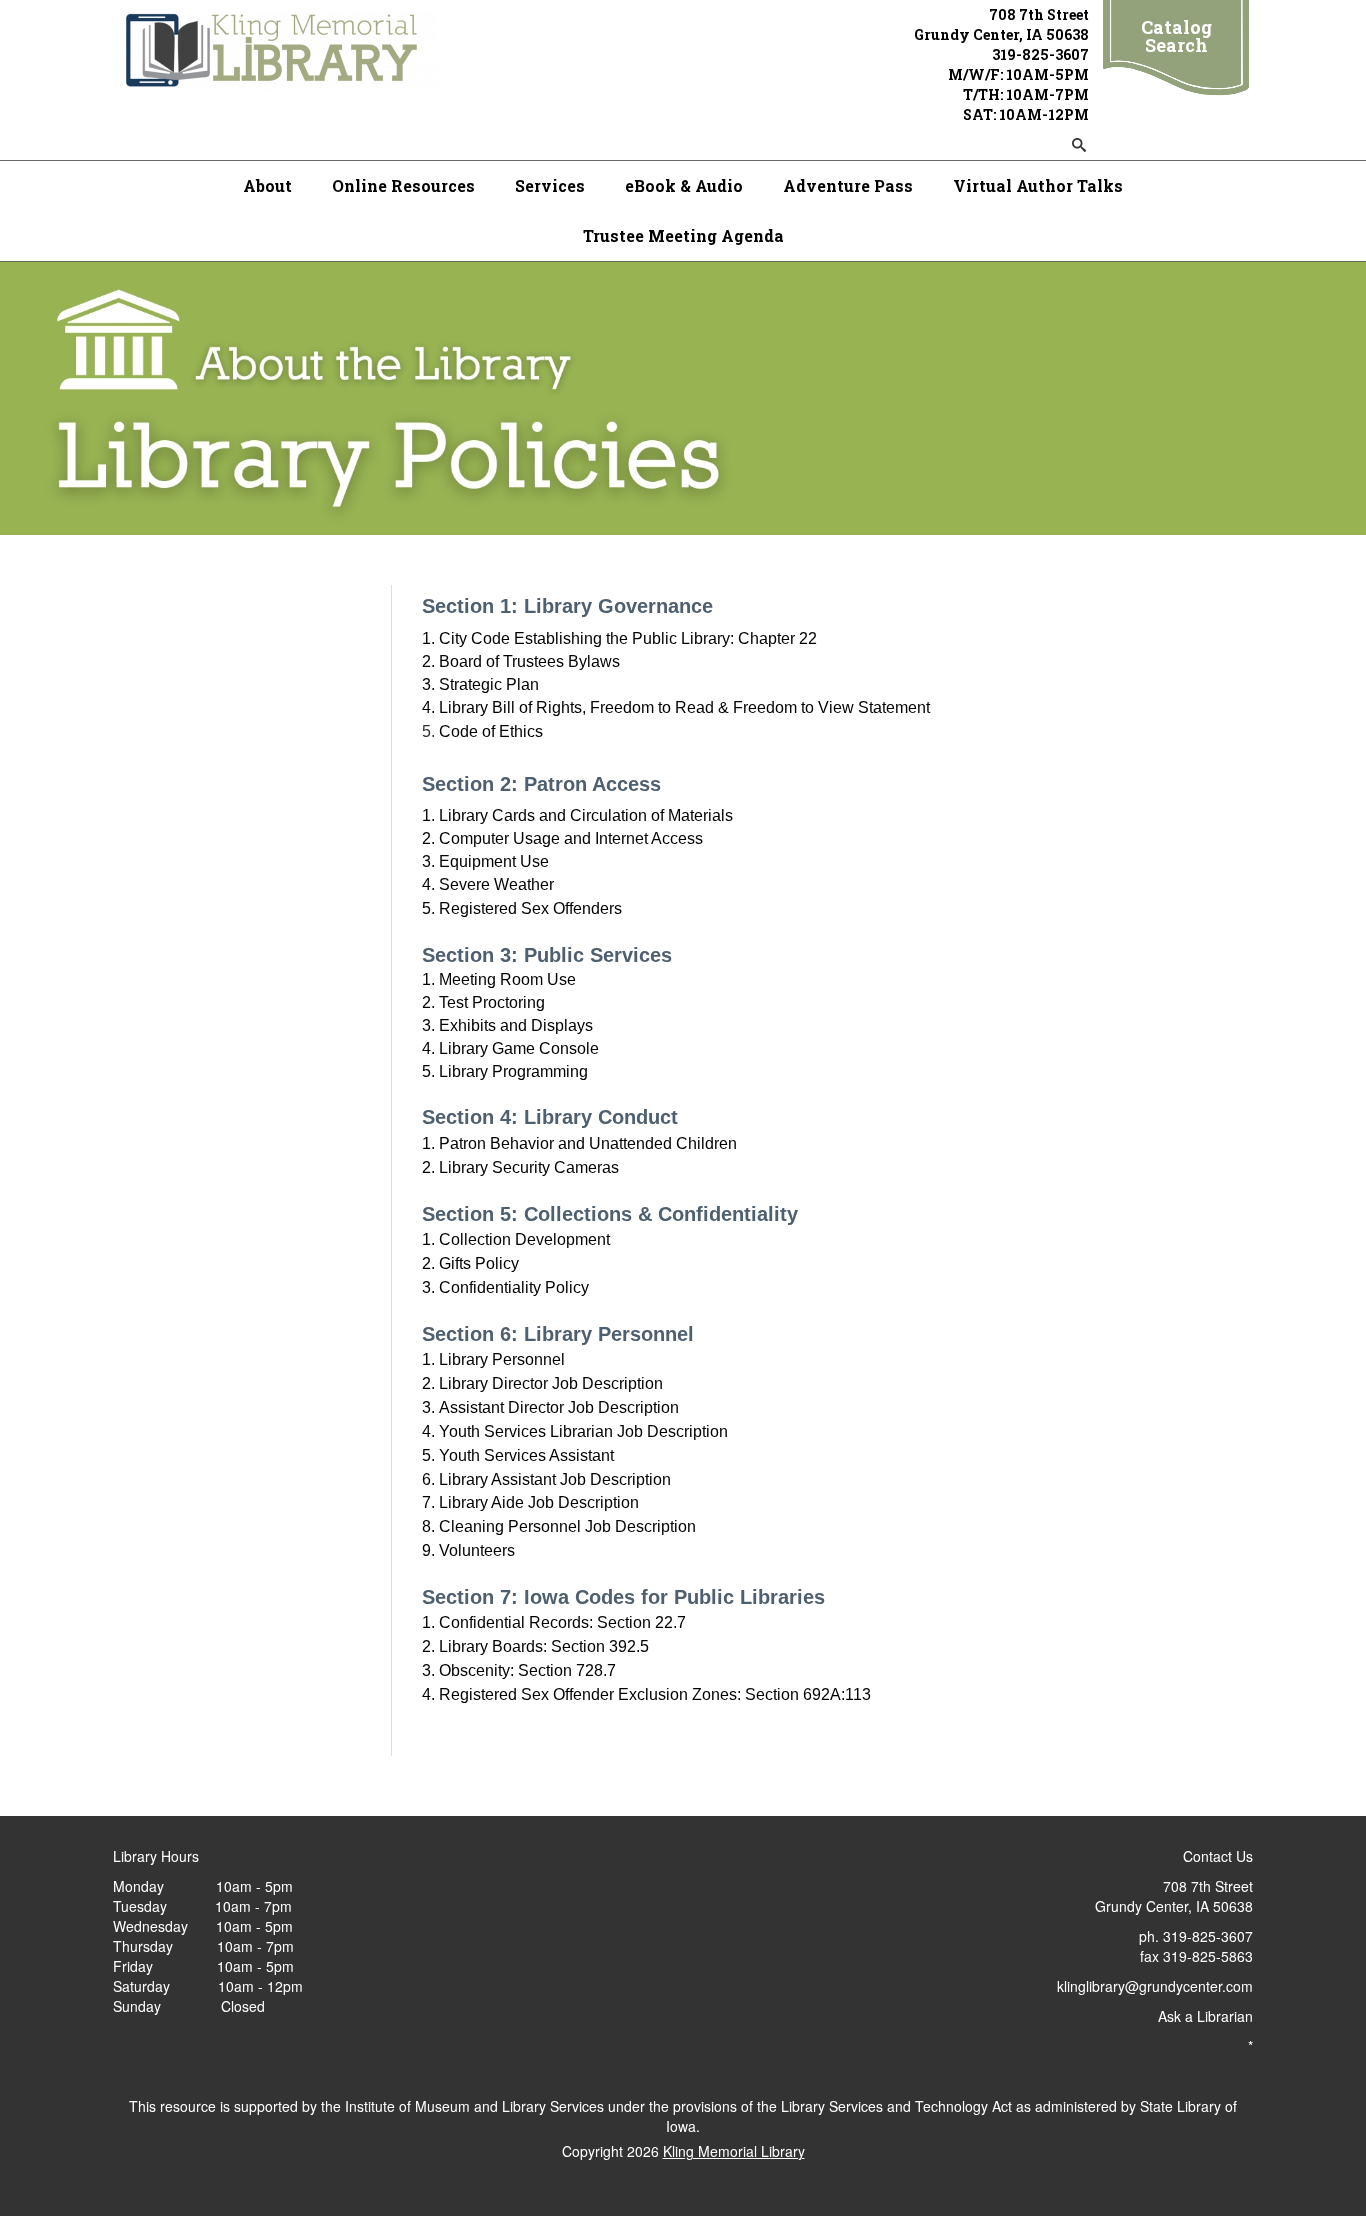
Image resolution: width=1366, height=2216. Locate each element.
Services (550, 185)
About (267, 185)
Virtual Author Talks (1038, 185)
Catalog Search (1176, 36)
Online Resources (403, 185)
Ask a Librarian (1205, 2016)
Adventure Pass (848, 185)
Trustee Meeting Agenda (683, 235)
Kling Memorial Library (734, 2151)
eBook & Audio (684, 185)
